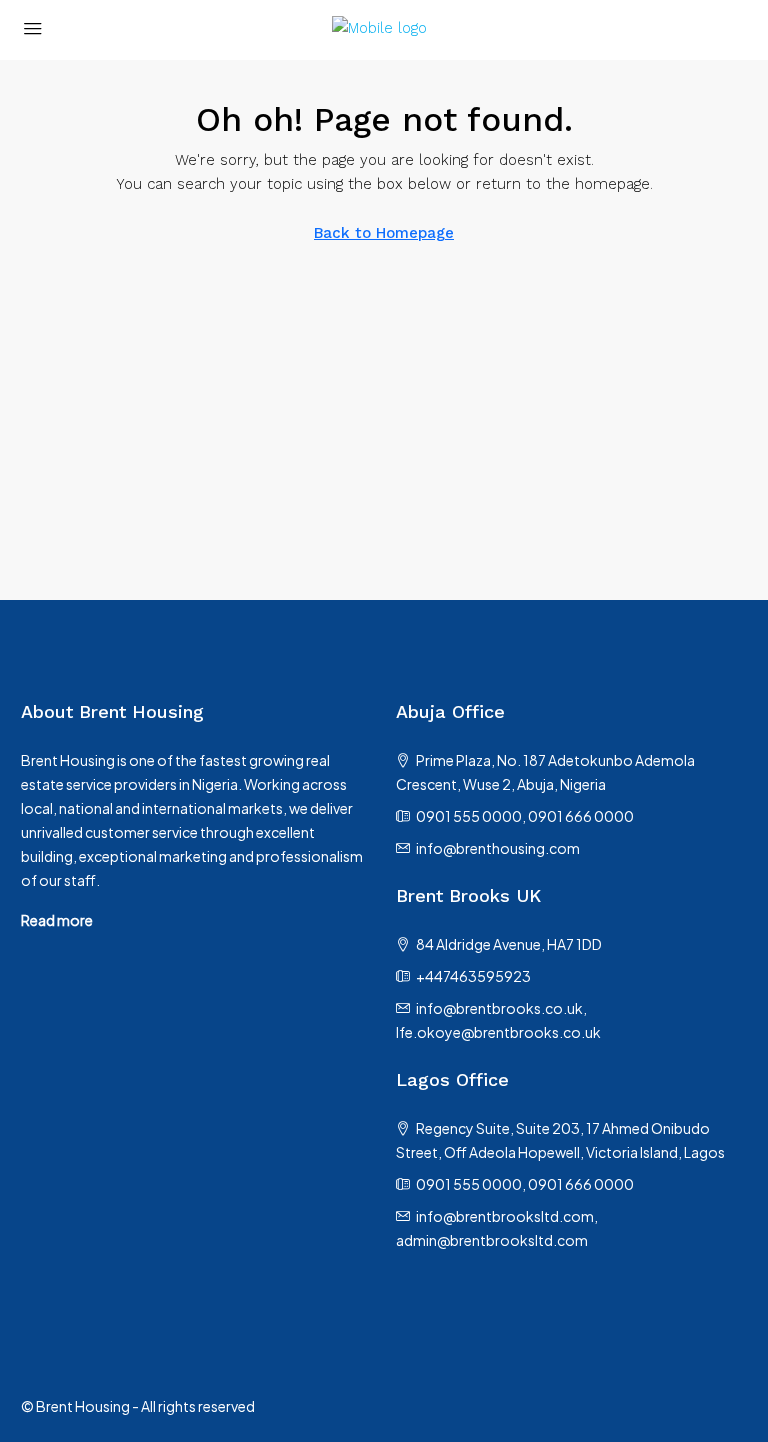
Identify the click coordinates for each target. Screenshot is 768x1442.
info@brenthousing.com (498, 848)
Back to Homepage (384, 233)
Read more (57, 920)
